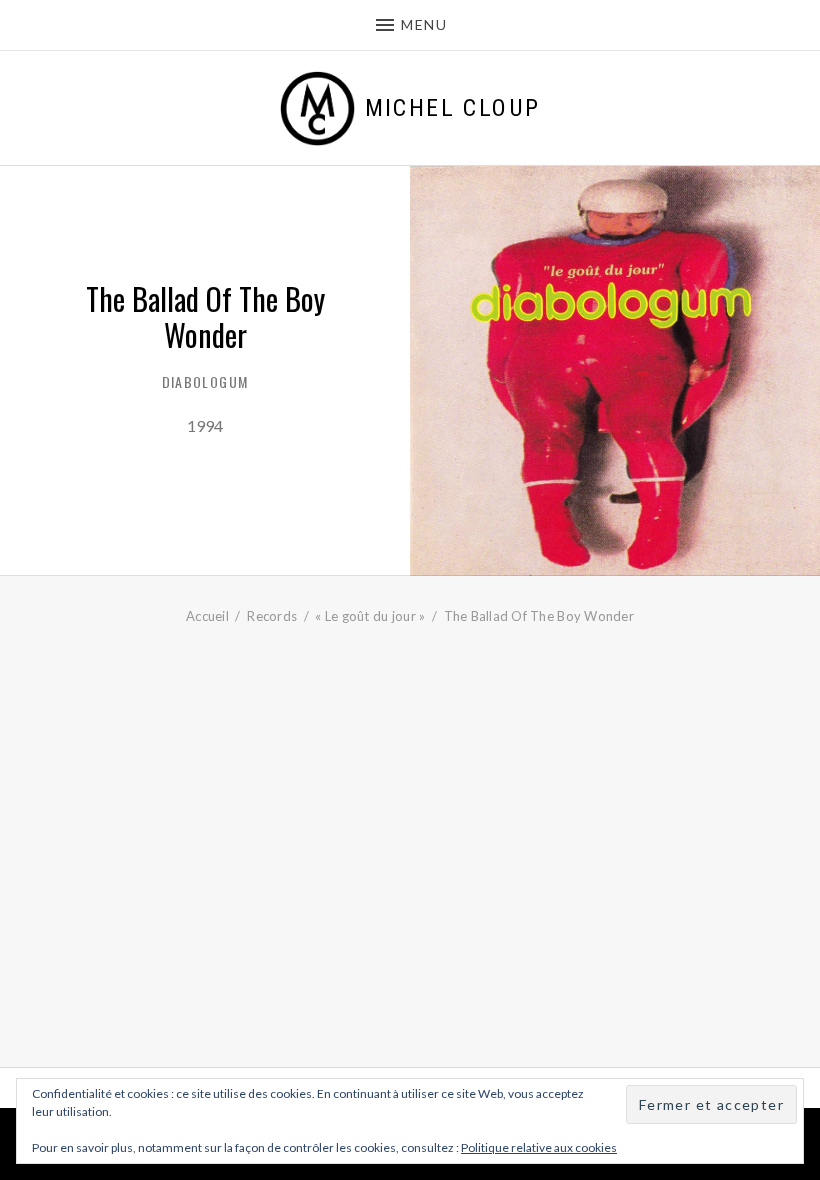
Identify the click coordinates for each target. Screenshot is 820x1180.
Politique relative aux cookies (539, 1147)
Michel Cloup (453, 108)
